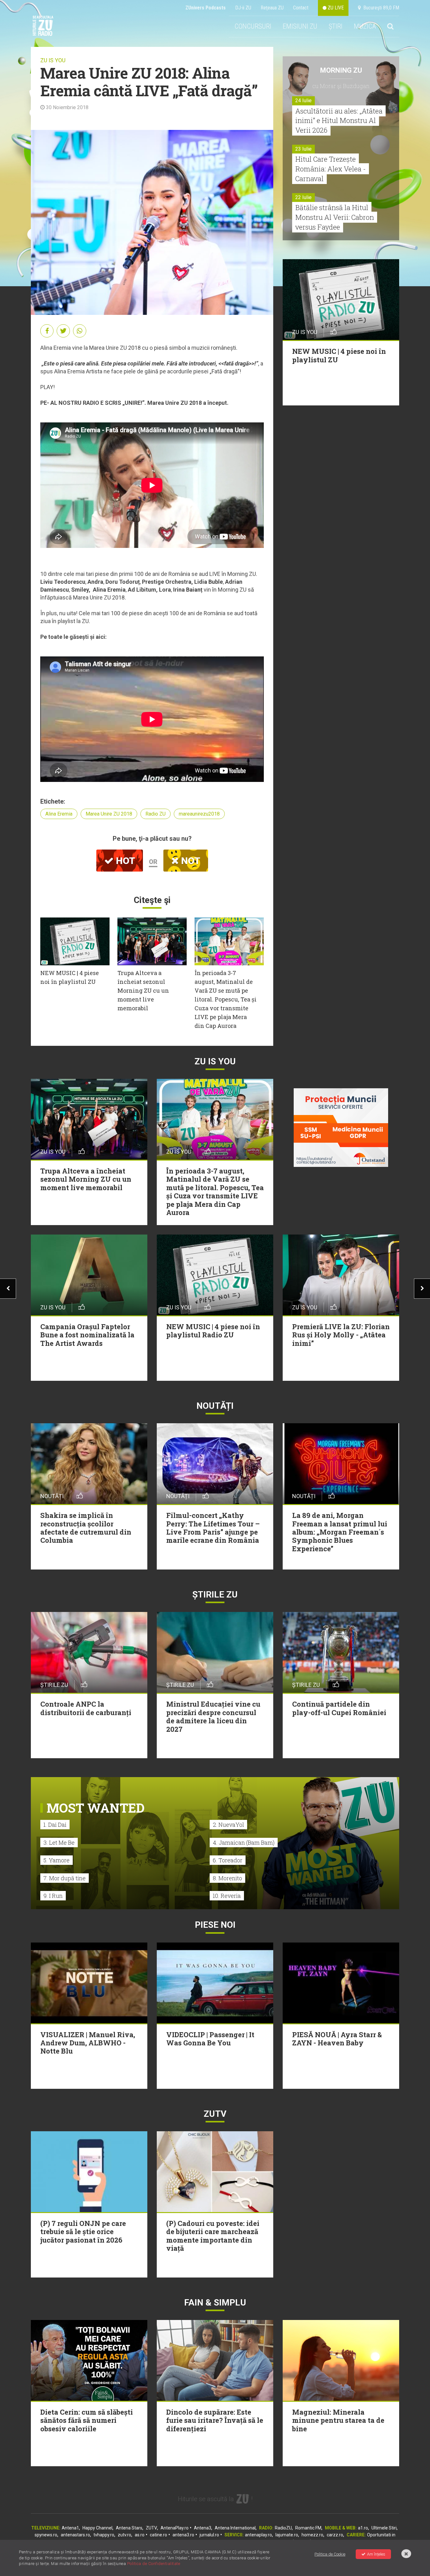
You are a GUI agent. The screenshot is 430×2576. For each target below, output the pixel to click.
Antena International (235, 2528)
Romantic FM (308, 2528)
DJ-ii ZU (243, 8)
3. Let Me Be (59, 1843)
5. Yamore (57, 1860)
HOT (124, 861)
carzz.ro (335, 2535)
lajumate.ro (287, 2535)
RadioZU (283, 2528)
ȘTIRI (336, 26)
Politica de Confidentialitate (154, 2564)
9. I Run (53, 1896)
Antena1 (70, 2528)
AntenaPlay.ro (175, 2528)
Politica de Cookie (330, 2554)
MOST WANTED (96, 1808)
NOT (190, 861)
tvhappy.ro (104, 2535)
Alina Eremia (59, 814)
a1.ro (363, 2528)
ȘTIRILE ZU (215, 1595)
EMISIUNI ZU (300, 26)
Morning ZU (341, 70)
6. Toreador (228, 1860)
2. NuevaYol (228, 1825)
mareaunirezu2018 (199, 814)
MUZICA (365, 26)
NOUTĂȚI (215, 1406)
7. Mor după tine (65, 1878)
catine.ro (158, 2535)
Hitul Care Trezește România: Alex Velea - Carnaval (331, 169)
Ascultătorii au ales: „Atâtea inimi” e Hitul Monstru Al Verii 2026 (339, 121)
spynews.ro (46, 2535)
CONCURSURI (253, 26)
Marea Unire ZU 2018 (109, 814)
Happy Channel (97, 2528)
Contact (301, 8)
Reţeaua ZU (272, 8)
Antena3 (203, 2528)
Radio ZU (156, 814)
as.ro (140, 2535)
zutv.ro (124, 2535)
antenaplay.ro (258, 2535)
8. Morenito (227, 1878)
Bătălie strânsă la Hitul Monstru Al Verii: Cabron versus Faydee (335, 217)
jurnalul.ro (209, 2535)
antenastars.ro (75, 2535)
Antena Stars (129, 2528)
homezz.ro (312, 2535)
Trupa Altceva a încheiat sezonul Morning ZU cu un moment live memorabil (143, 990)
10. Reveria (227, 1896)
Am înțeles (376, 2554)
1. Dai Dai (55, 1825)
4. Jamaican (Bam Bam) (244, 1843)
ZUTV (151, 2528)
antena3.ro (183, 2535)
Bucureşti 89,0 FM (380, 8)
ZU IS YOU (53, 60)
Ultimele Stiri (384, 2528)
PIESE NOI (215, 1925)
